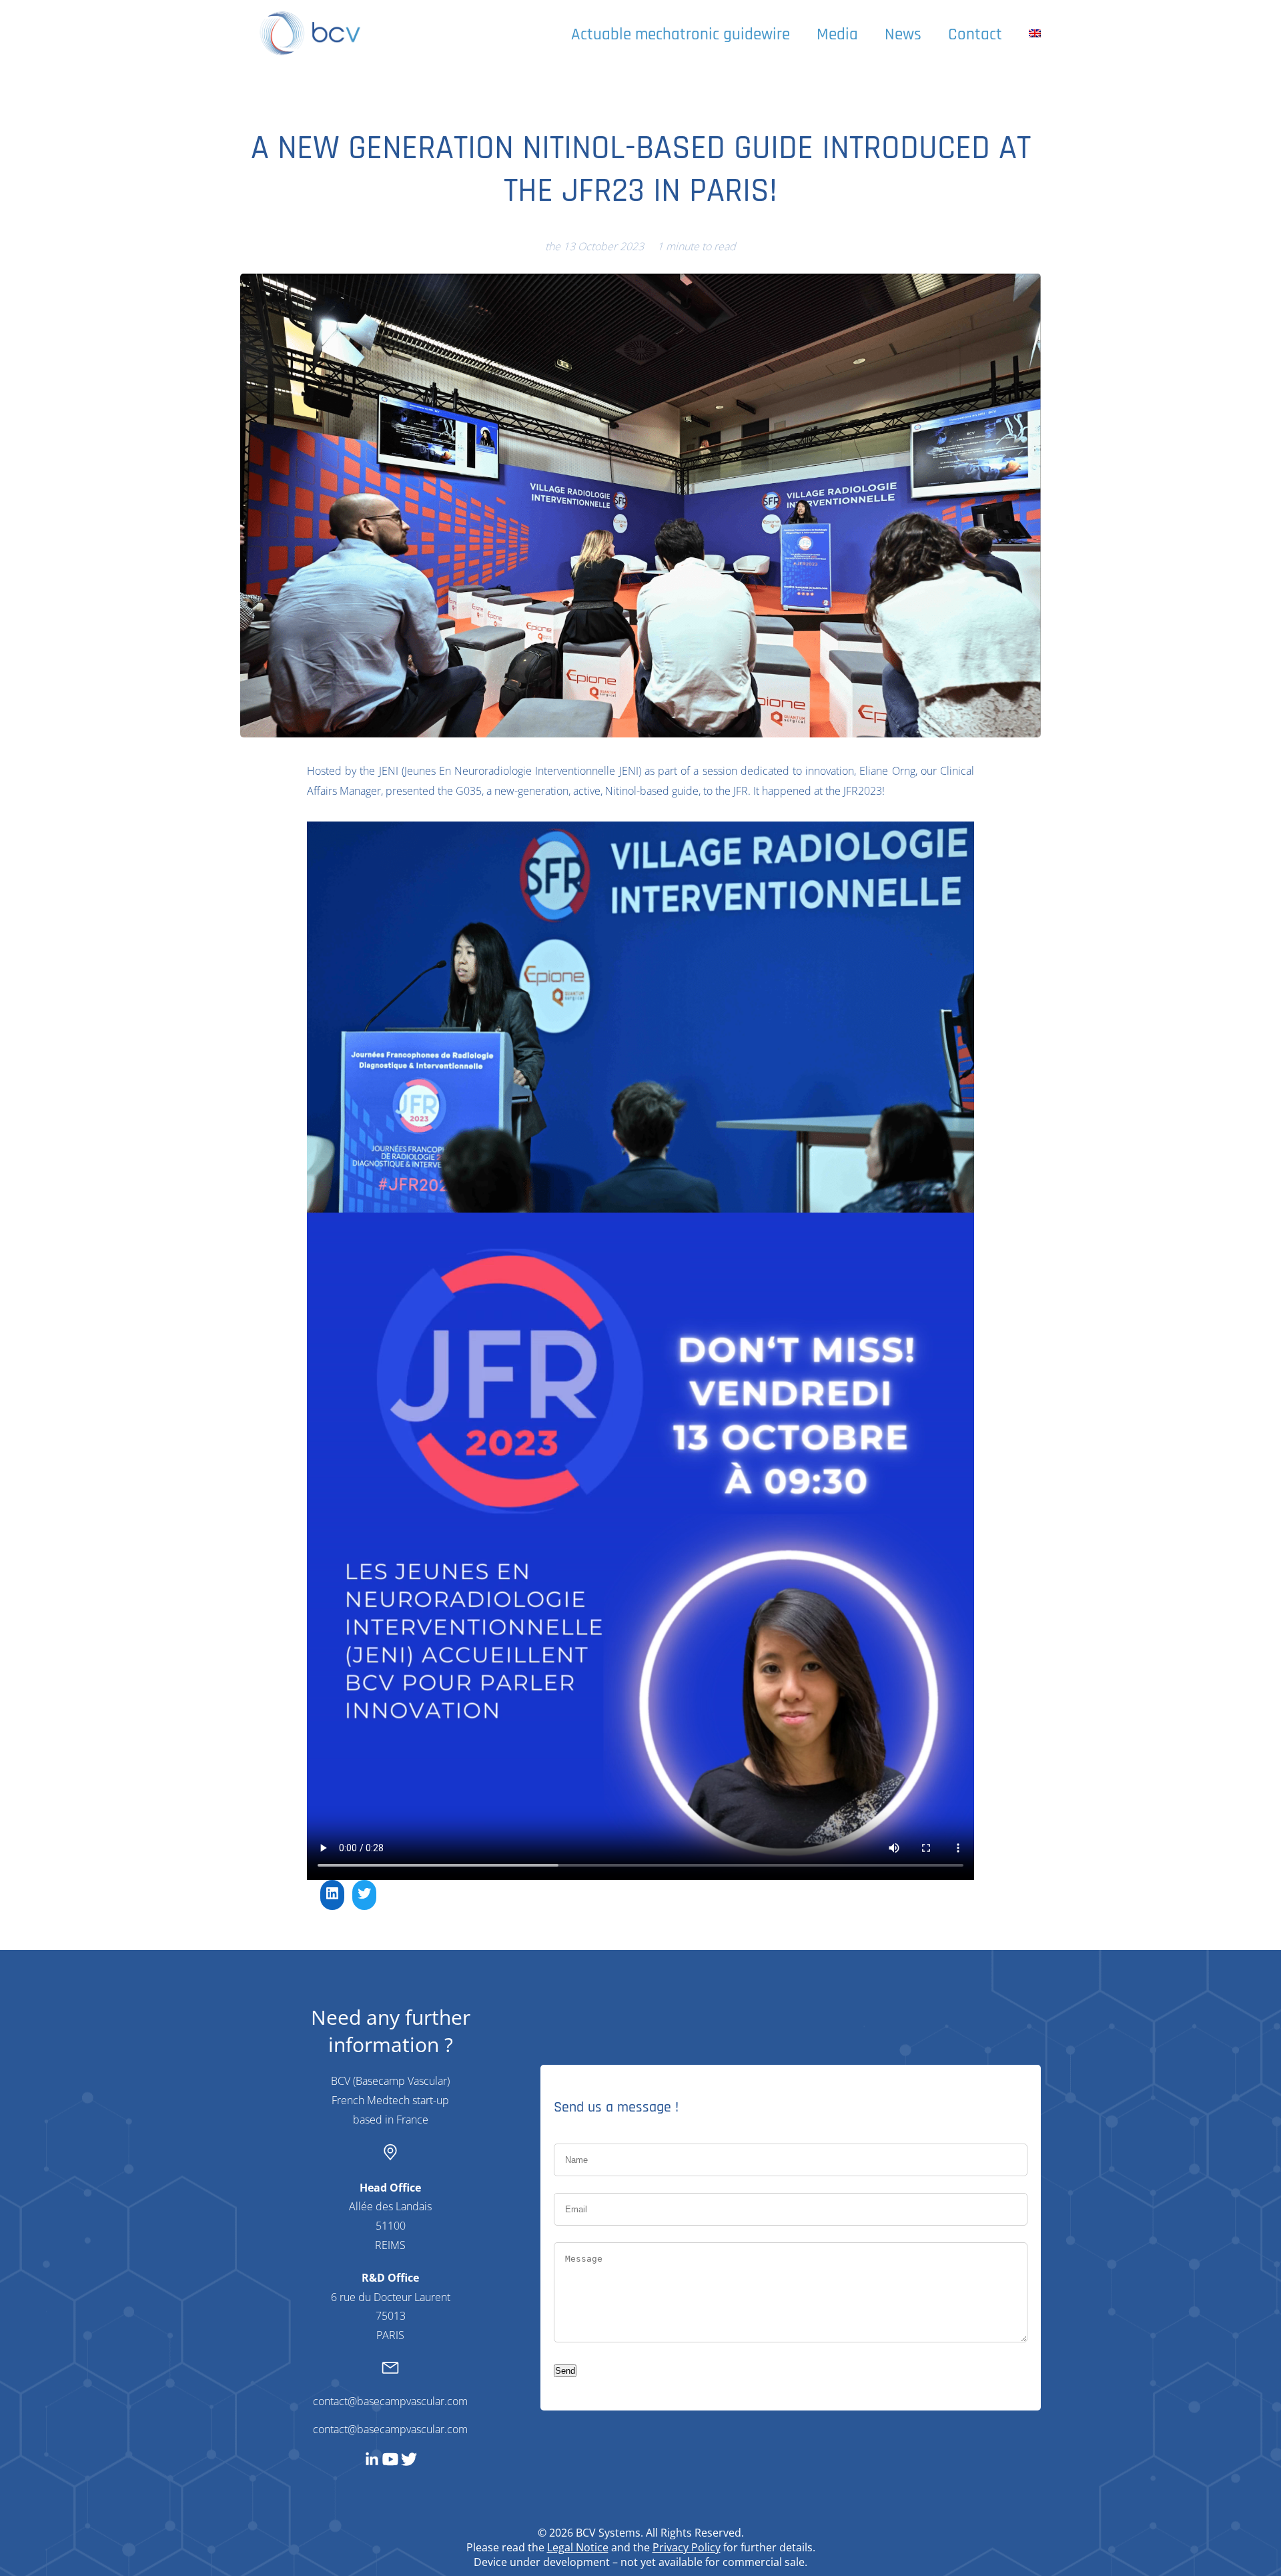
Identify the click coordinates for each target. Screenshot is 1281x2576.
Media (837, 35)
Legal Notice (578, 2547)
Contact (975, 35)
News (903, 35)
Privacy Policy (687, 2547)
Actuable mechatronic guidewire (681, 35)
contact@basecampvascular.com (390, 2401)
